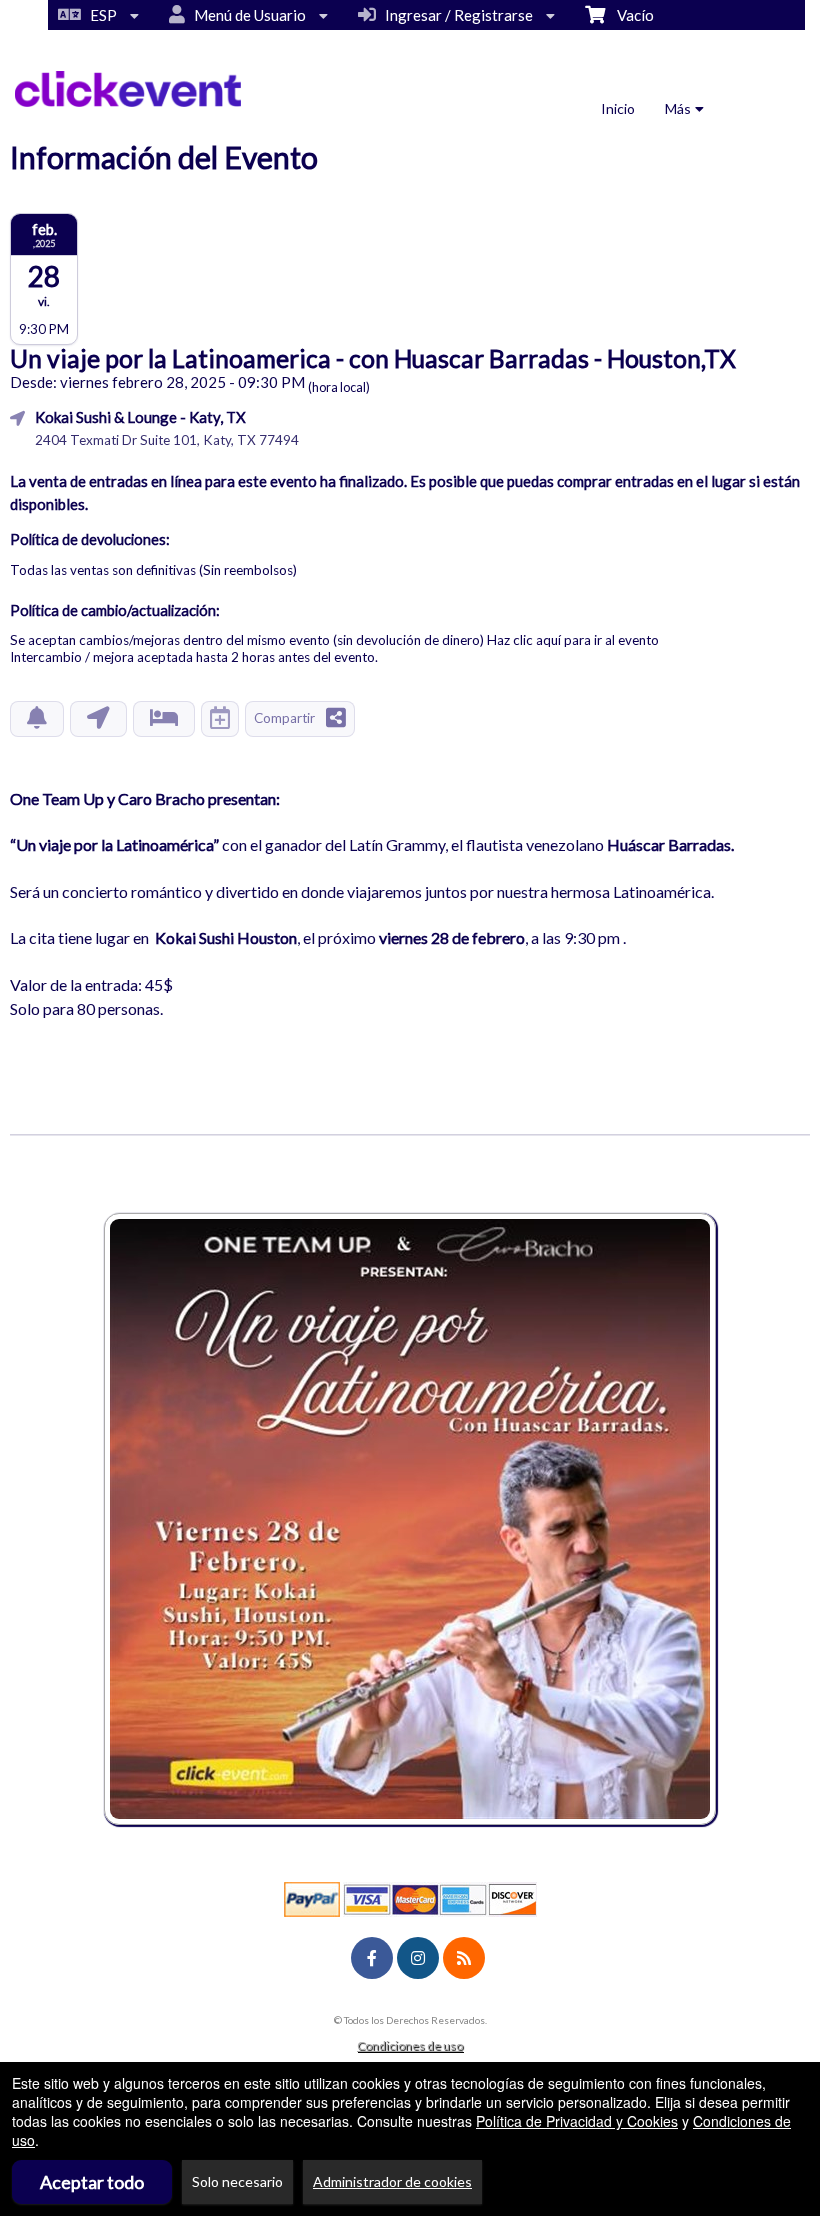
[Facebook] (372, 1958)
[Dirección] (98, 719)
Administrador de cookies (392, 2181)
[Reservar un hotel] (164, 719)
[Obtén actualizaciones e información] (37, 719)
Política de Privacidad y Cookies (577, 2121)
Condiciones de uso (410, 2045)
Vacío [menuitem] (629, 15)
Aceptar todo (92, 2182)
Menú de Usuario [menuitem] (247, 15)
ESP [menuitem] (100, 15)
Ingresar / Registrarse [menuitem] (456, 15)
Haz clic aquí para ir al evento (573, 640)
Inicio (618, 108)
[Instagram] (418, 1958)
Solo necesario (237, 2181)
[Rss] (464, 1958)
